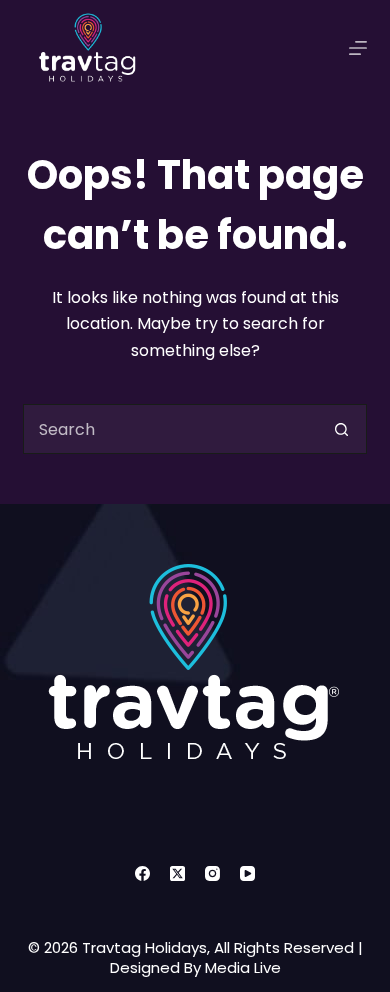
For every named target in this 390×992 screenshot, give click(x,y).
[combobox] (170, 429)
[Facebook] (142, 873)
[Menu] (358, 48)
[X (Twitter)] (177, 873)
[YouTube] (247, 873)
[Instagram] (212, 873)
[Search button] (342, 429)
